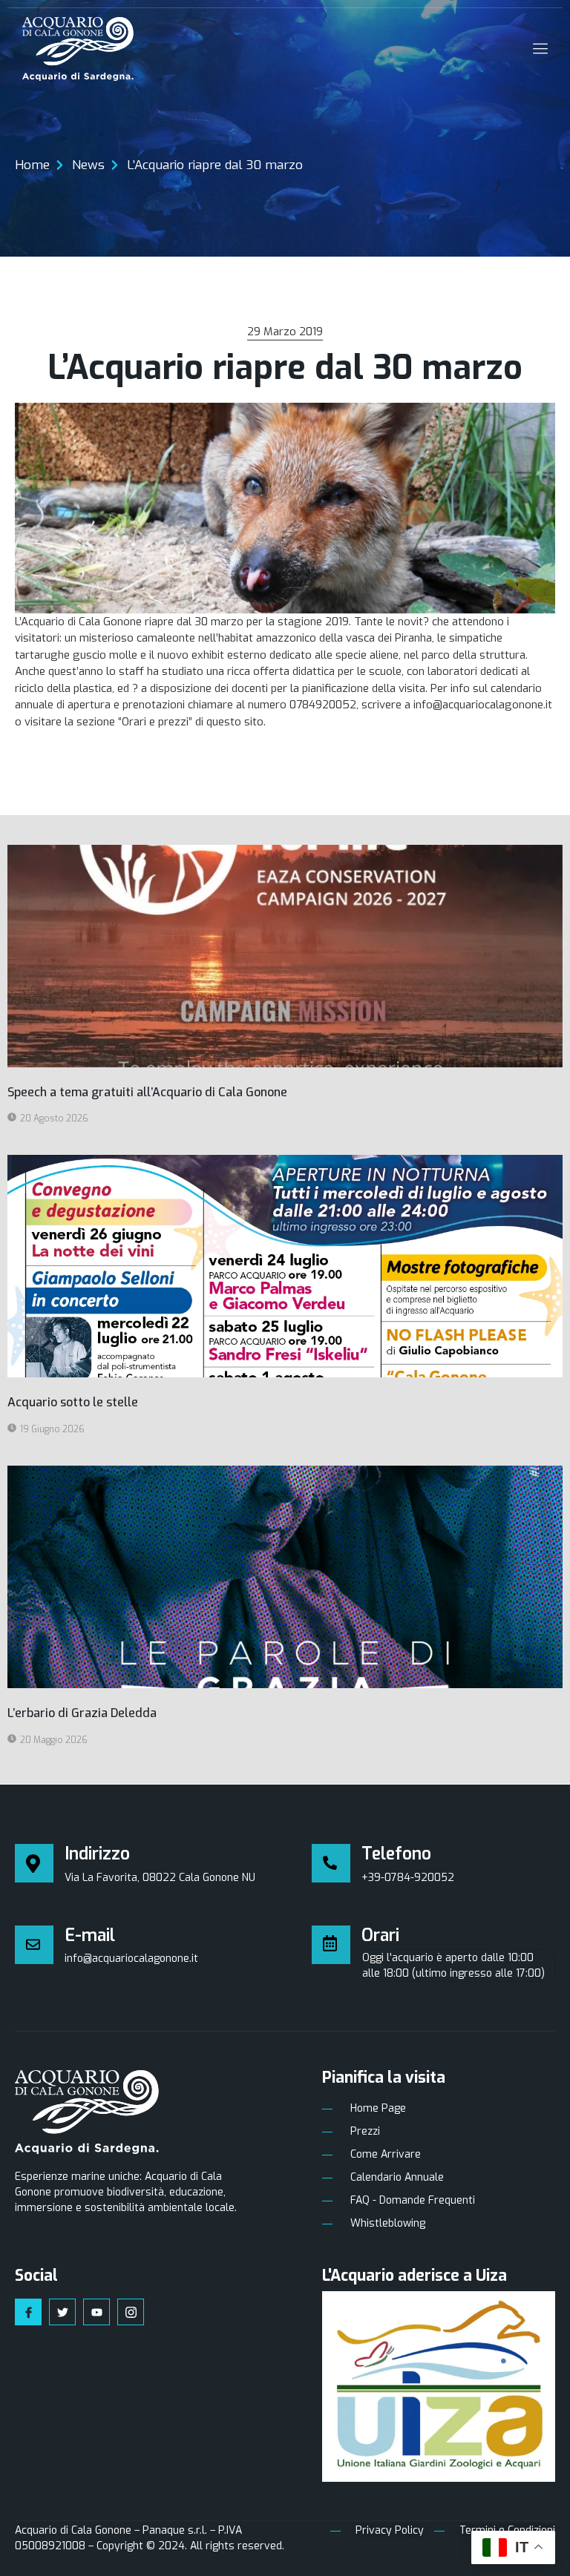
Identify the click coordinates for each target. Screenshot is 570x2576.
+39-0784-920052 (408, 1878)
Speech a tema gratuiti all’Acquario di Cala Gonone (147, 1092)
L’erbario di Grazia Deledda (82, 1713)
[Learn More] (337, 1863)
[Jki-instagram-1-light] (131, 2312)
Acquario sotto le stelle (73, 1402)
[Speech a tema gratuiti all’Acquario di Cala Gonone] (285, 956)
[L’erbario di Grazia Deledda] (285, 1577)
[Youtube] (96, 2312)
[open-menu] (537, 49)
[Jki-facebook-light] (28, 2312)
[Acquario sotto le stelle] (285, 1266)
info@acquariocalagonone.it (131, 1959)
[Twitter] (62, 2312)
